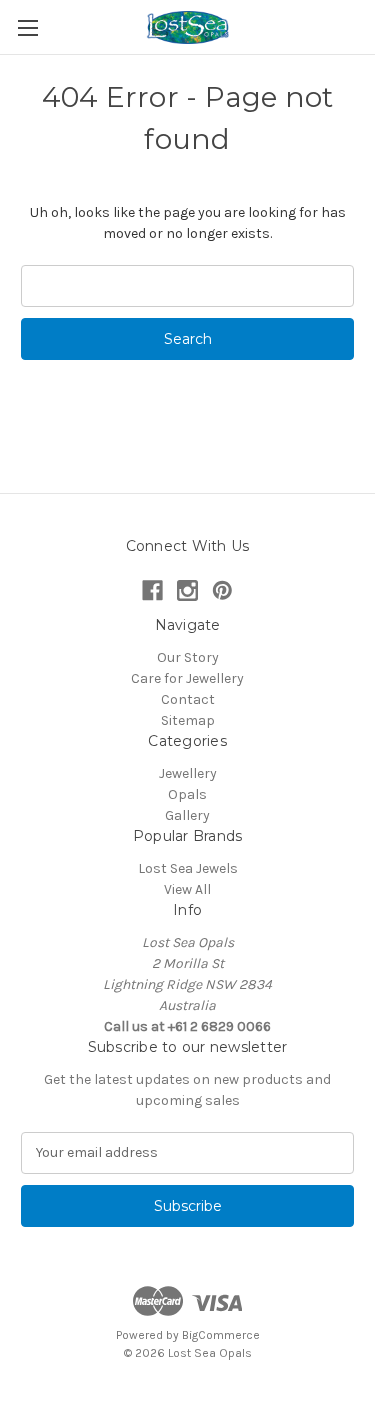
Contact (188, 699)
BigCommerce (221, 1335)
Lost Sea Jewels (188, 868)
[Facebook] (152, 590)
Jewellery (188, 773)
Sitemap (188, 720)
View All (187, 889)
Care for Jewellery (187, 678)
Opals (187, 794)
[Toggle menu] (27, 27)
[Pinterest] (222, 590)
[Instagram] (187, 590)
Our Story (188, 657)
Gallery (187, 815)
